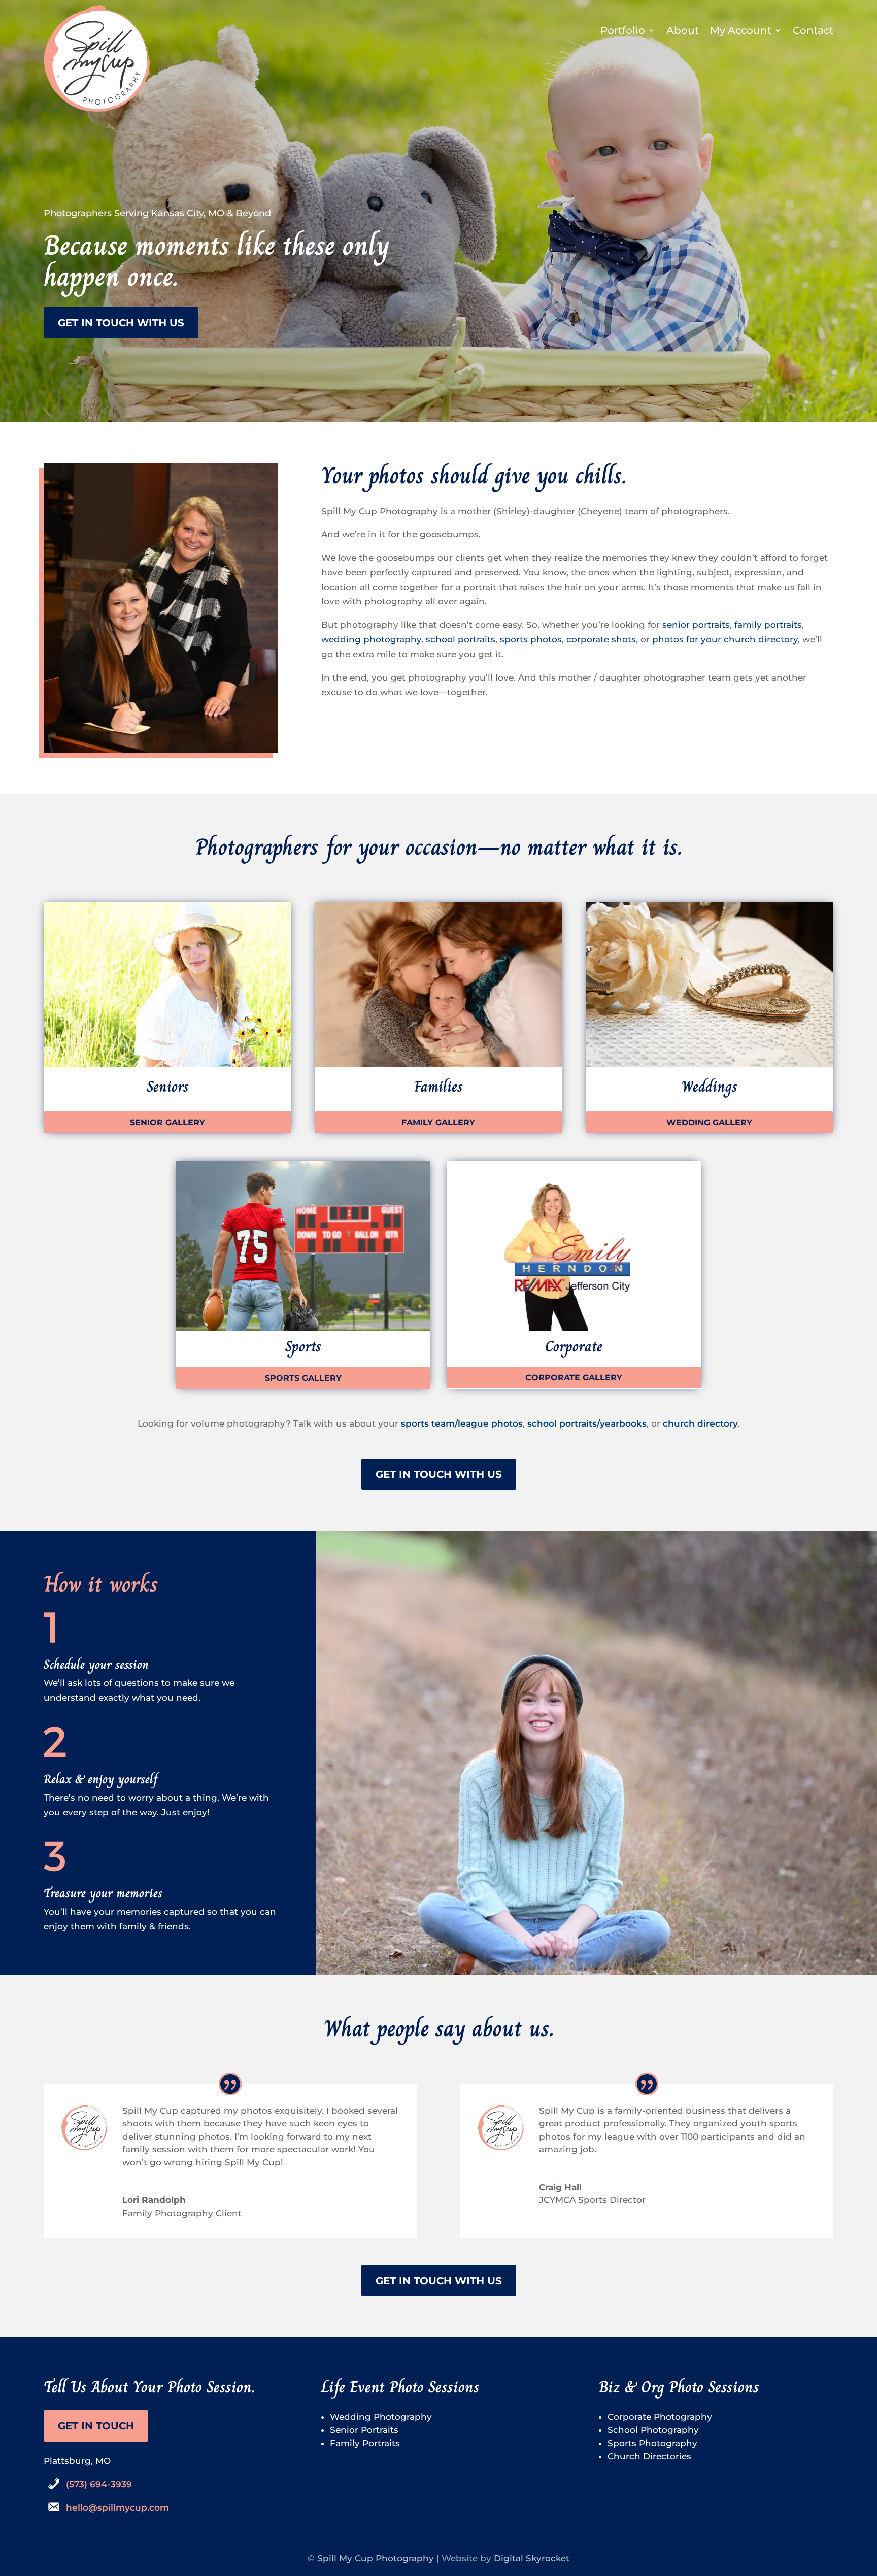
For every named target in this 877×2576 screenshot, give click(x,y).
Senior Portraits (364, 2430)
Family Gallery (438, 1122)
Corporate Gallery (574, 1378)
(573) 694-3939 (99, 2484)
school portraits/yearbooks (587, 1423)
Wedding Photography (381, 2417)
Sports (303, 1346)
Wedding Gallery (709, 1122)
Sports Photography (652, 2443)
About (683, 32)
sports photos (531, 639)
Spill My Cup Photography (376, 2558)
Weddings (710, 1087)
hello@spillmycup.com (117, 2507)
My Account (741, 32)
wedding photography (371, 639)
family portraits (768, 625)
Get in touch (96, 2426)
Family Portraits (365, 2443)
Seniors (168, 1087)
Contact (813, 32)
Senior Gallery (167, 1122)
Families (438, 1087)
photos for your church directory (725, 639)
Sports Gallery (303, 1378)
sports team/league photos (462, 1423)
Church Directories (649, 2456)
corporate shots (601, 639)
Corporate (574, 1346)
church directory (700, 1423)
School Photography (653, 2430)
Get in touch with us (121, 323)
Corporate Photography (660, 2417)
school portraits (461, 639)
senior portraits (696, 625)
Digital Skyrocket (532, 2558)
